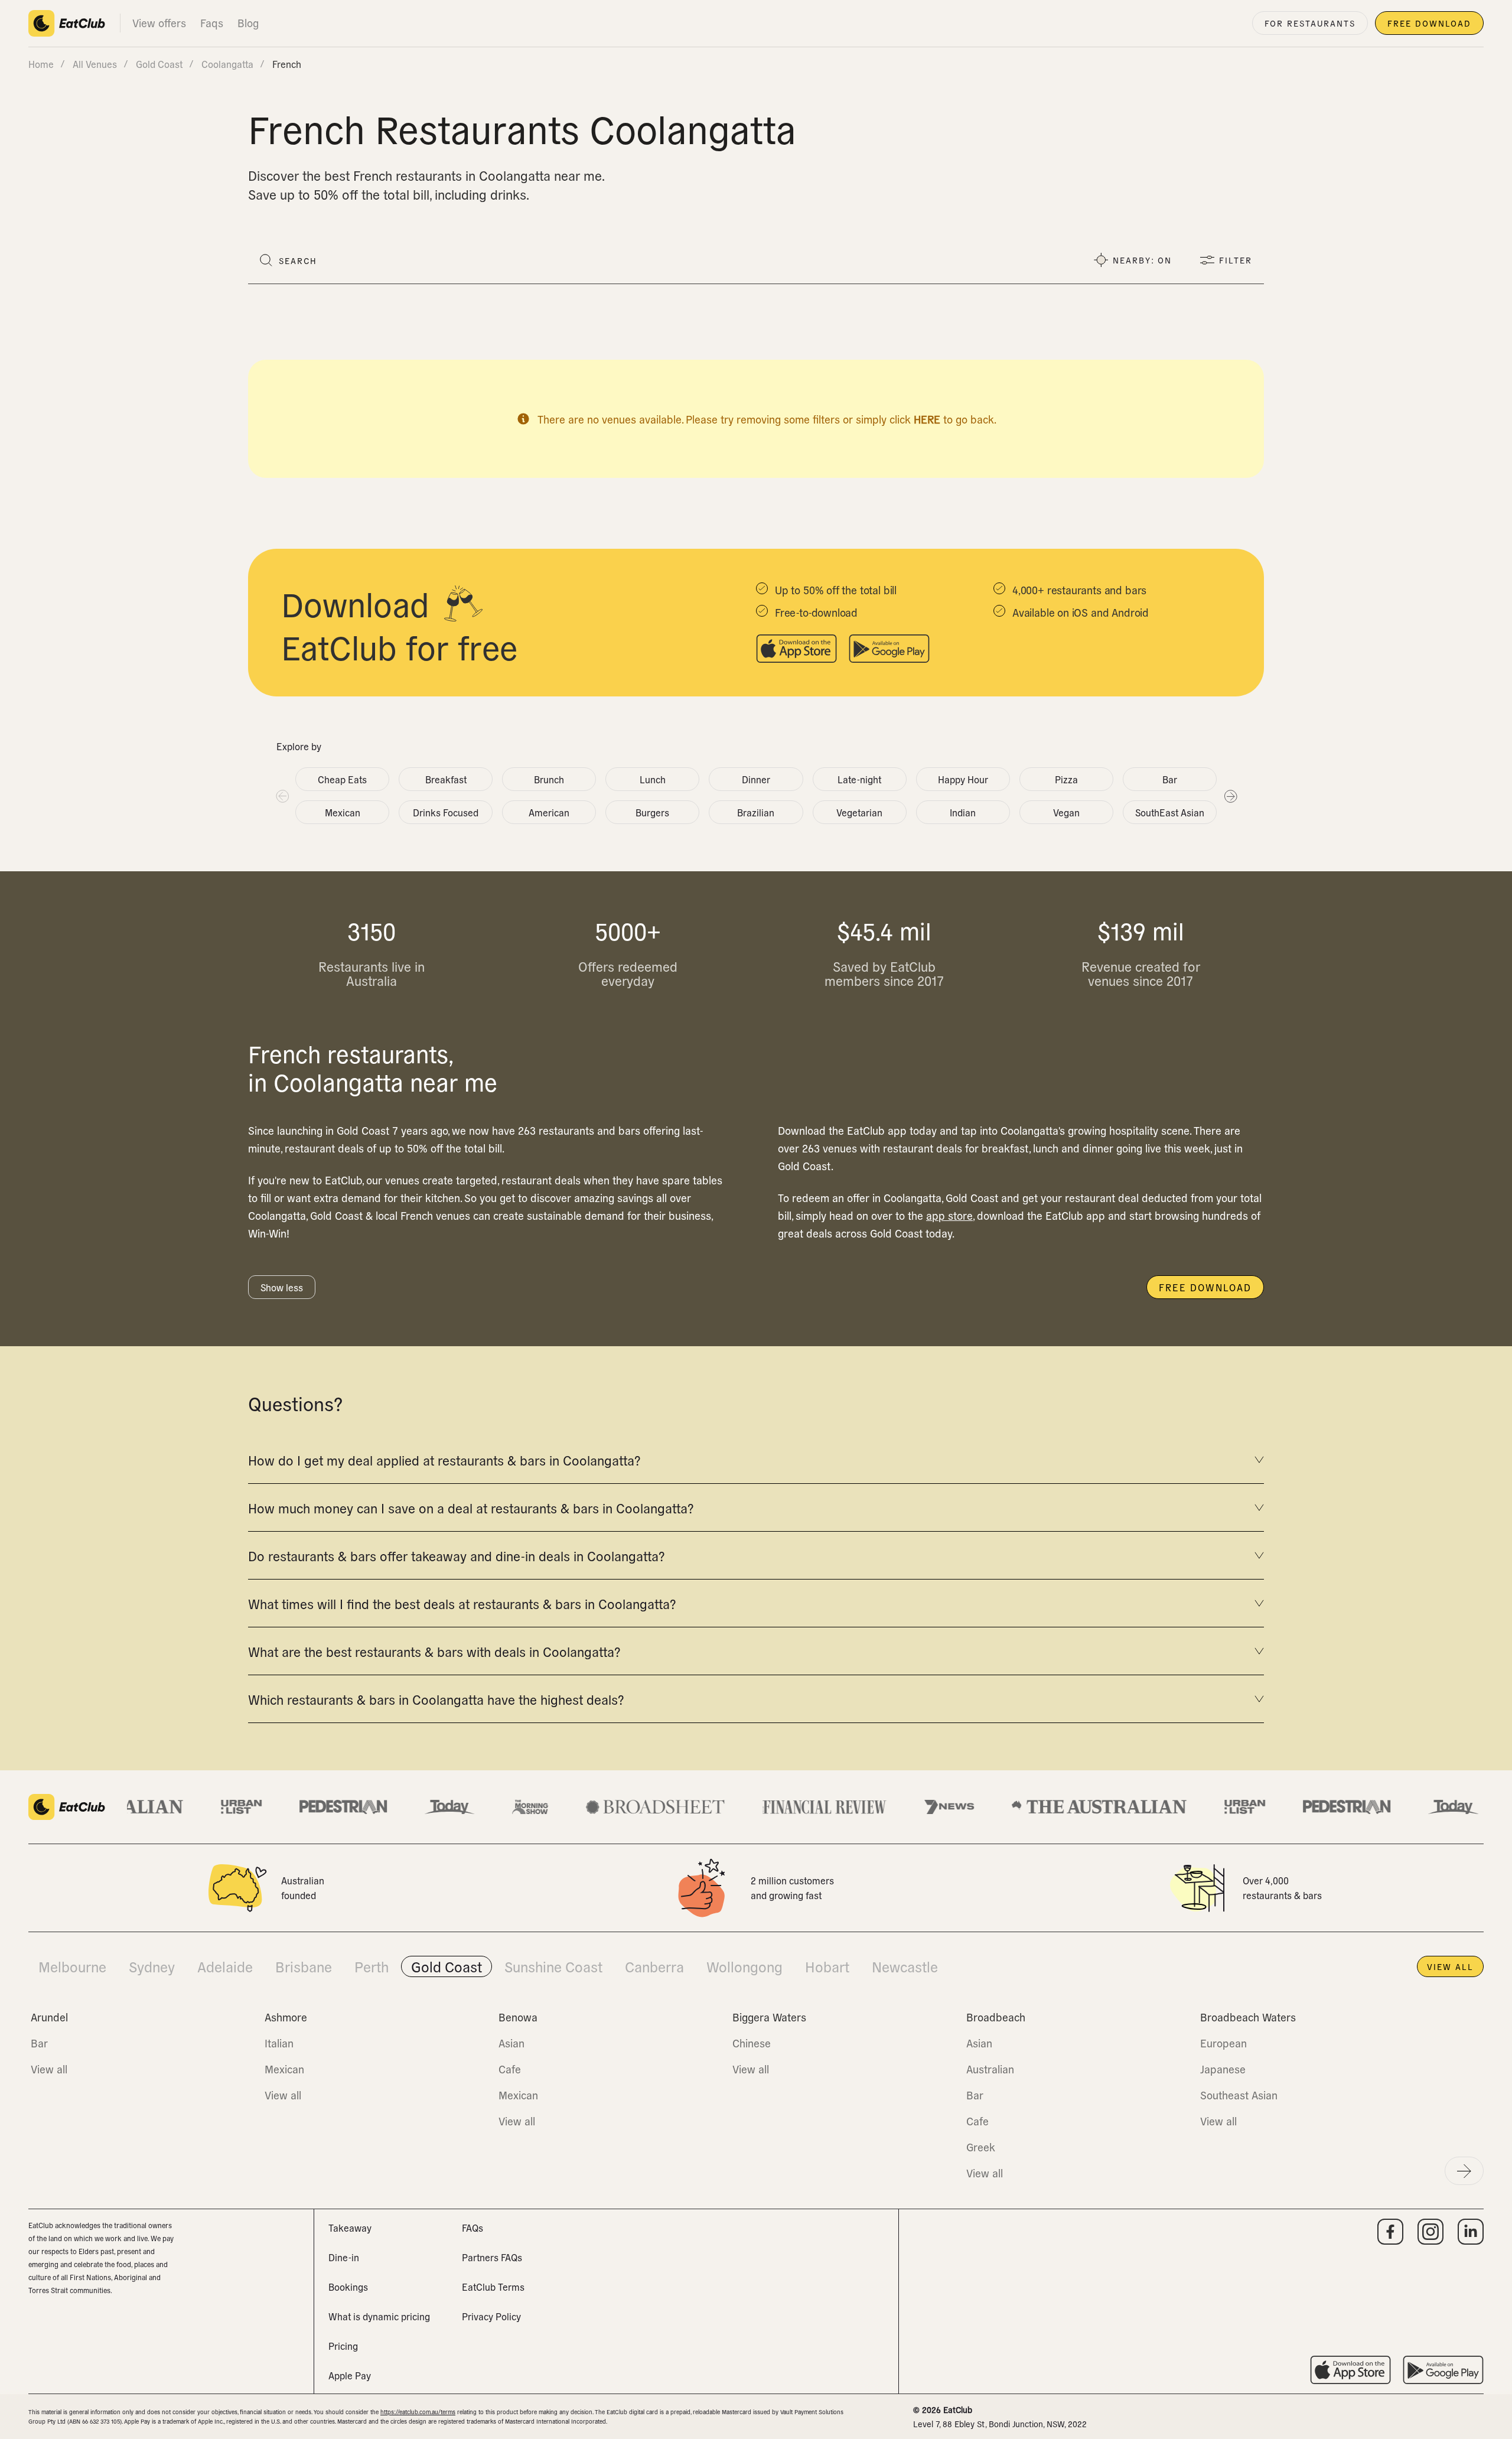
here (927, 419)
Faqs (212, 23)
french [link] (287, 64)
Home (41, 64)
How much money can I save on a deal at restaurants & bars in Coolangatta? (471, 1507)
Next (1230, 796)
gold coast (159, 64)
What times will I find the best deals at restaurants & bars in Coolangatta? (462, 1603)
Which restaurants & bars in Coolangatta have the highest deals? (436, 1699)
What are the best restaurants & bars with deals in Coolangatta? (434, 1651)
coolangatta (227, 64)
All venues (95, 64)
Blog (248, 23)
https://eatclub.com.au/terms (418, 2412)
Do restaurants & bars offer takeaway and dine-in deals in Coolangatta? (456, 1555)
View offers (159, 23)
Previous (282, 796)
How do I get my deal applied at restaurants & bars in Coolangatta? (444, 1460)
